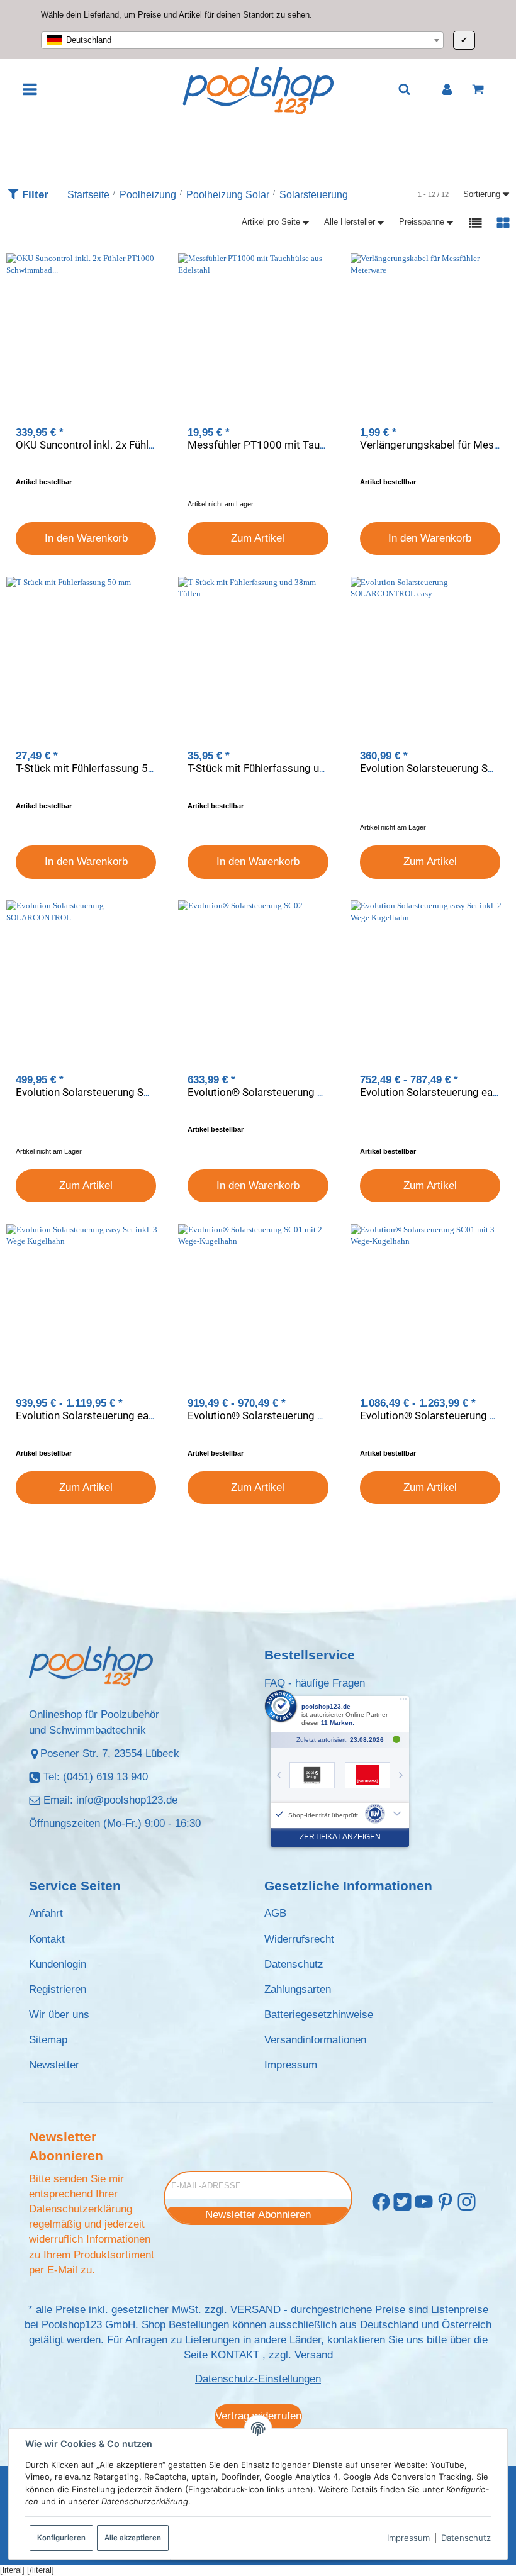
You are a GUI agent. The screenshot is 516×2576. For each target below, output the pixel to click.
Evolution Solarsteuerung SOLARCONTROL (117, 1092)
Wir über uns (59, 2015)
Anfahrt (46, 1913)
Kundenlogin (58, 1964)
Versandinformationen (315, 2040)
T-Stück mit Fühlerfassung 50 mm (96, 768)
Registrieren (58, 1989)
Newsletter (54, 2065)
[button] (475, 222)
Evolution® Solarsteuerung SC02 (265, 1092)
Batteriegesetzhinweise (319, 2015)
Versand (314, 2355)
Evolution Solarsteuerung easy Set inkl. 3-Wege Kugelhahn (153, 1415)
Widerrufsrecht (299, 1939)
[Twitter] (402, 2203)
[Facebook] (381, 2203)
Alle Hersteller (350, 222)
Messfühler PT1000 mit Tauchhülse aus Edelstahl (305, 445)
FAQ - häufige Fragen (315, 1683)
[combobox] (242, 40)
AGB (275, 1913)
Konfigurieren (61, 2538)
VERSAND (255, 2310)
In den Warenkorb (86, 538)
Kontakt (47, 1939)
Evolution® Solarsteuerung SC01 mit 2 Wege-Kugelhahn (320, 1415)
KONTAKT (235, 2355)
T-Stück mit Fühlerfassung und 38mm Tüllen (291, 768)
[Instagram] (467, 2203)
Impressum (408, 2538)
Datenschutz (466, 2538)
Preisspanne (422, 222)
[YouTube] (424, 2203)
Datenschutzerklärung (81, 2209)
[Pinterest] (445, 2203)
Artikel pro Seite (271, 222)
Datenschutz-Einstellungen (258, 2379)
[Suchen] (404, 89)
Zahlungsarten (298, 1989)
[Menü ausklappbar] (31, 89)
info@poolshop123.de (127, 1800)
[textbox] (242, 40)
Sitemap (48, 2040)
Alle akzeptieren (133, 2538)
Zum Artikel (258, 538)
